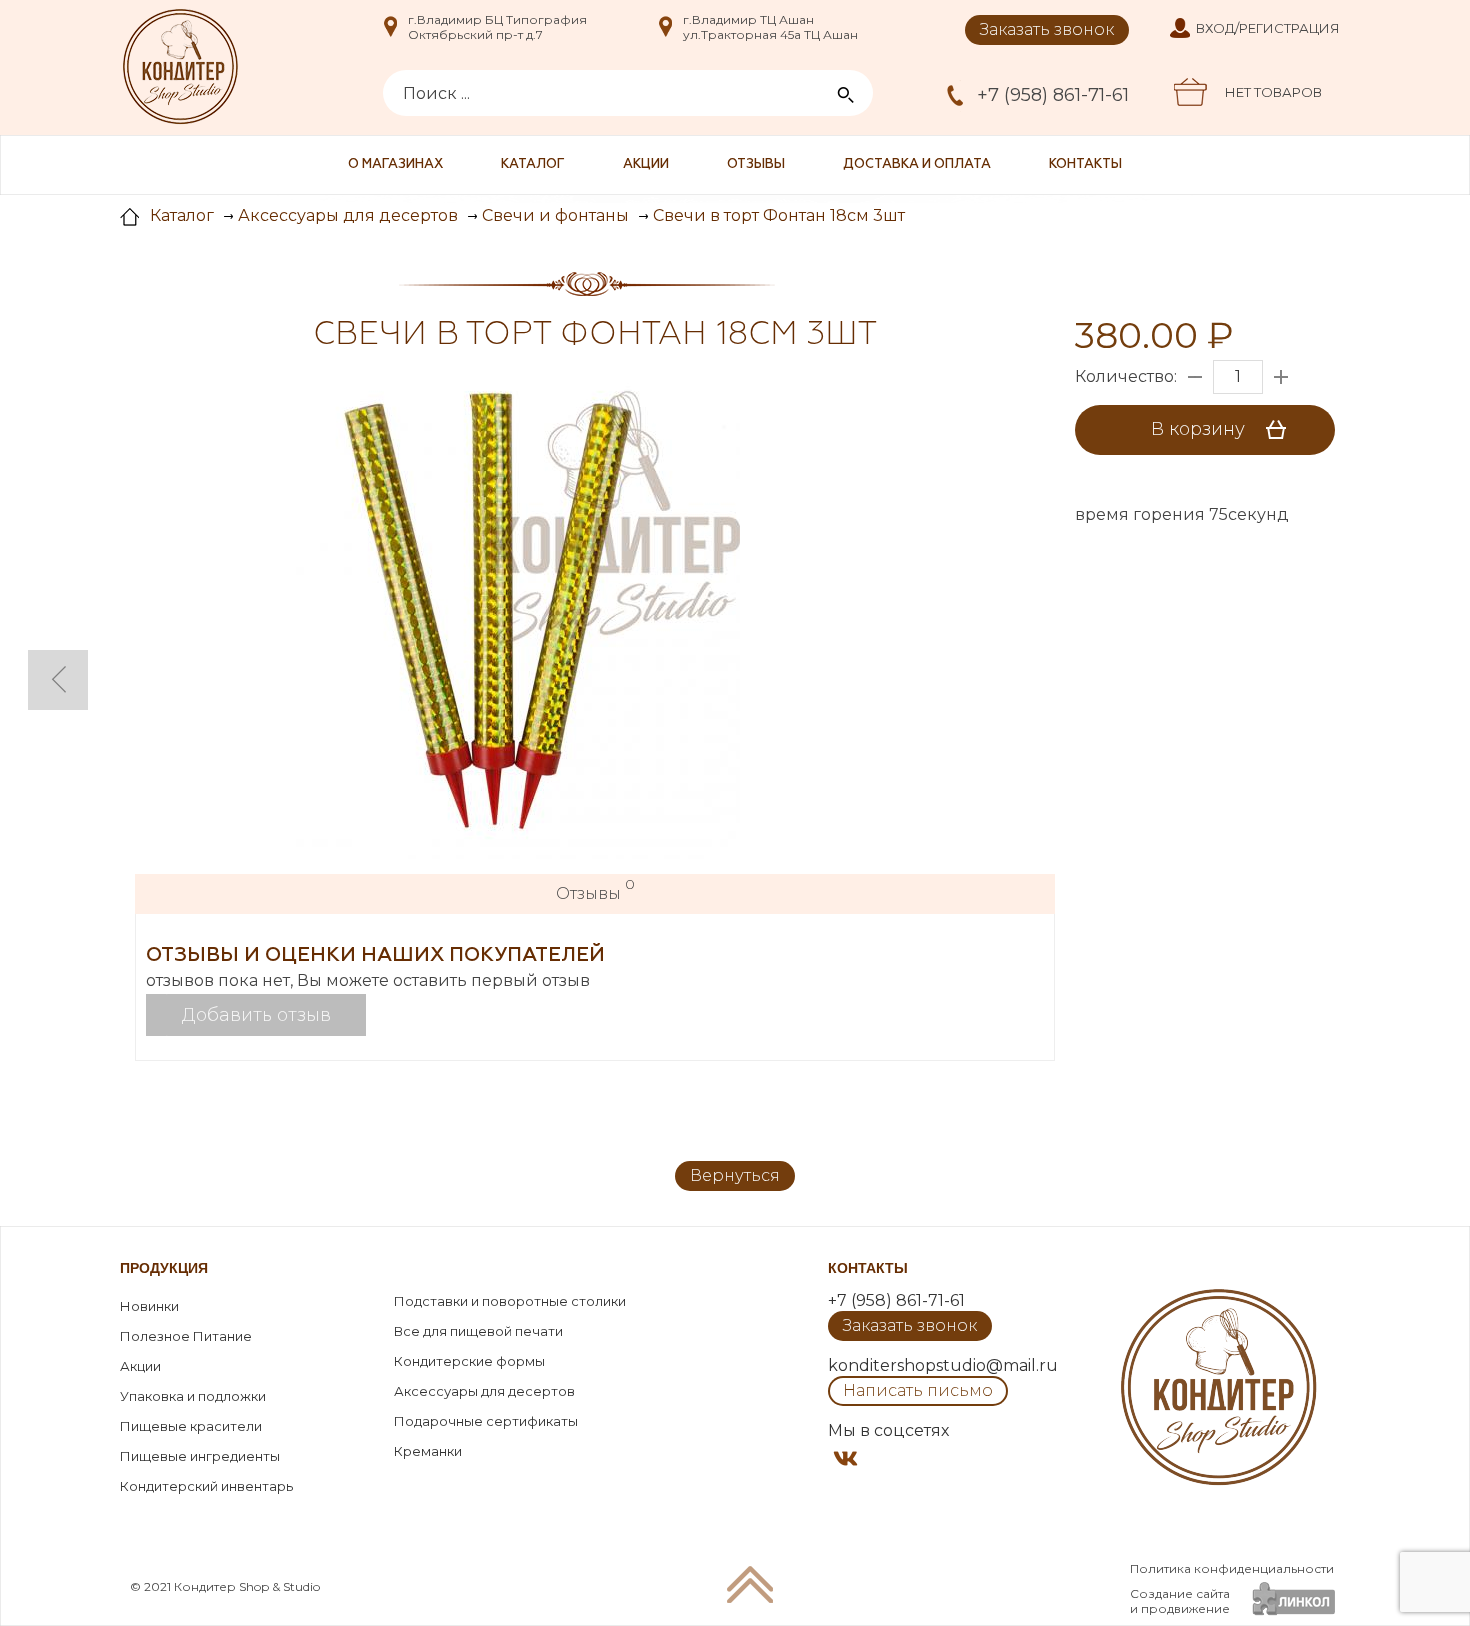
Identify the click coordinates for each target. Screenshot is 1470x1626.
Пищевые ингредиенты (200, 1456)
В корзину (1200, 429)
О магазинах (395, 164)
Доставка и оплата (917, 164)
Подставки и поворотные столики (510, 1301)
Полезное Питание (186, 1336)
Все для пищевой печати (478, 1331)
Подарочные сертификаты (486, 1421)
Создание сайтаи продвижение (1180, 1601)
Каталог (533, 164)
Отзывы (756, 164)
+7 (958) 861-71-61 (1053, 95)
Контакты (1085, 164)
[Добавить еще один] (1281, 377)
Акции (646, 164)
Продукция (164, 1268)
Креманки (428, 1451)
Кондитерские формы (469, 1361)
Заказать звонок (1047, 29)
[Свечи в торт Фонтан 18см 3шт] (490, 611)
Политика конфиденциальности (1232, 1568)
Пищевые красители (191, 1426)
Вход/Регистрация (1268, 28)
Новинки (149, 1306)
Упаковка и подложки (193, 1396)
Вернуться (735, 1175)
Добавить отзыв (256, 1015)
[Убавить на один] (1195, 377)
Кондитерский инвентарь (206, 1486)
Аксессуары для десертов (484, 1391)
